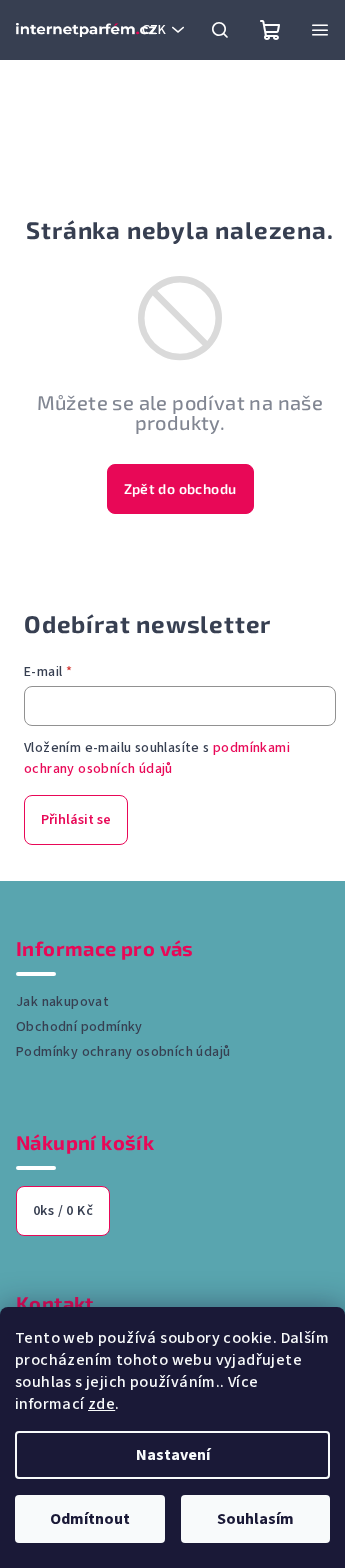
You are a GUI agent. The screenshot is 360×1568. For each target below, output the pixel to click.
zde (101, 1404)
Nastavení (173, 1455)
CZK (154, 30)
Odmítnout (90, 1519)
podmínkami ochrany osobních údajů (157, 758)
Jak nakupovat (62, 1002)
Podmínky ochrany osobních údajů (123, 1052)
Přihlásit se (76, 820)
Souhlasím (255, 1519)
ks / (63, 1211)
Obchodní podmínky (79, 1027)
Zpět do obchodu (180, 488)
